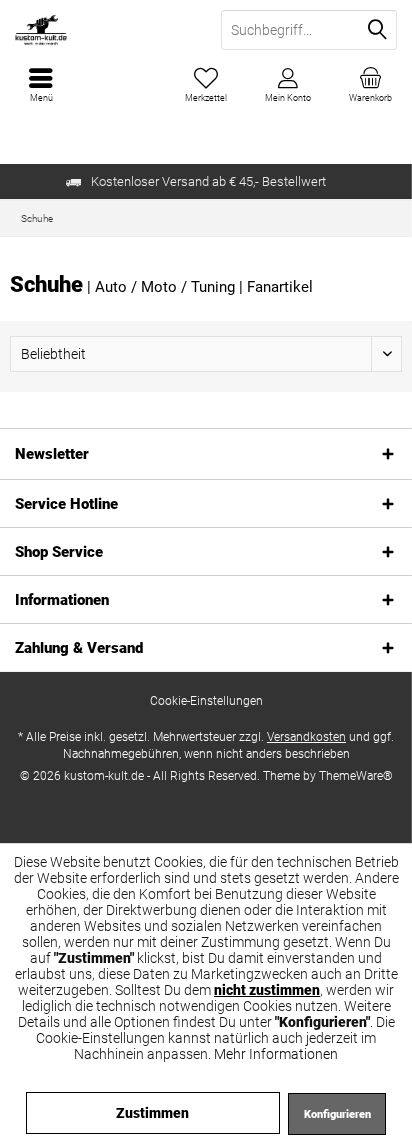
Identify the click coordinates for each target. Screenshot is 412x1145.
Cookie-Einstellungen (206, 701)
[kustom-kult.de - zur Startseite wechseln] (103, 30)
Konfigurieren (337, 1114)
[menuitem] (371, 85)
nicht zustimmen (267, 990)
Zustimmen (152, 1113)
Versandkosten (306, 737)
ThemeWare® (356, 776)
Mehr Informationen (276, 1054)
